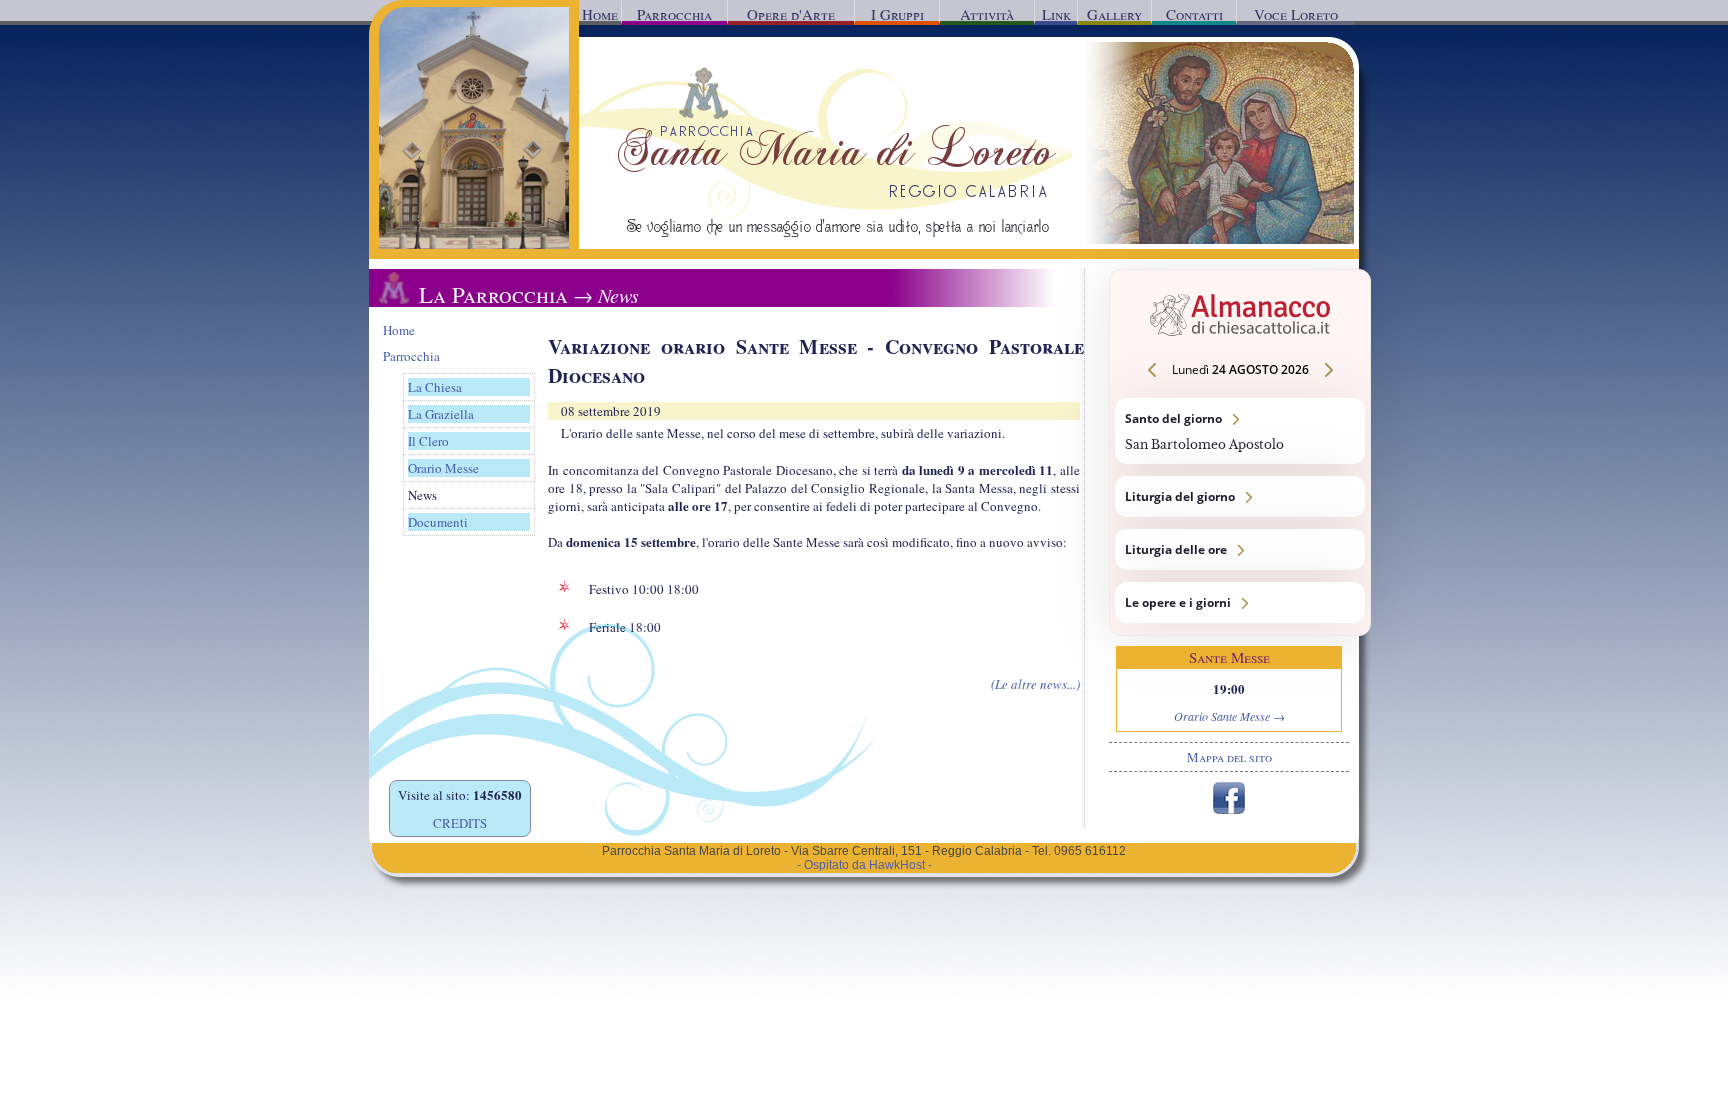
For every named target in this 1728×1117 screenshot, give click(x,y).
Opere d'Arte (791, 14)
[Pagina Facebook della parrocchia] (1229, 809)
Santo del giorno (1240, 431)
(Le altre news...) (1035, 684)
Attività (987, 14)
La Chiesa (435, 387)
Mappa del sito (1229, 757)
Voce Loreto (1296, 14)
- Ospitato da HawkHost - (864, 865)
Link (1056, 14)
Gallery (1114, 14)
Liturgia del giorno (1240, 496)
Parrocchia (674, 14)
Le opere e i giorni (1240, 602)
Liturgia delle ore (1240, 549)
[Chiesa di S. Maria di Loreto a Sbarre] (474, 244)
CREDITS (460, 823)
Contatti (1194, 14)
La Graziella (441, 414)
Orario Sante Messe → (1229, 716)
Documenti (438, 522)
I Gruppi (897, 14)
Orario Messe (443, 468)
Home (600, 14)
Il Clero (428, 441)
